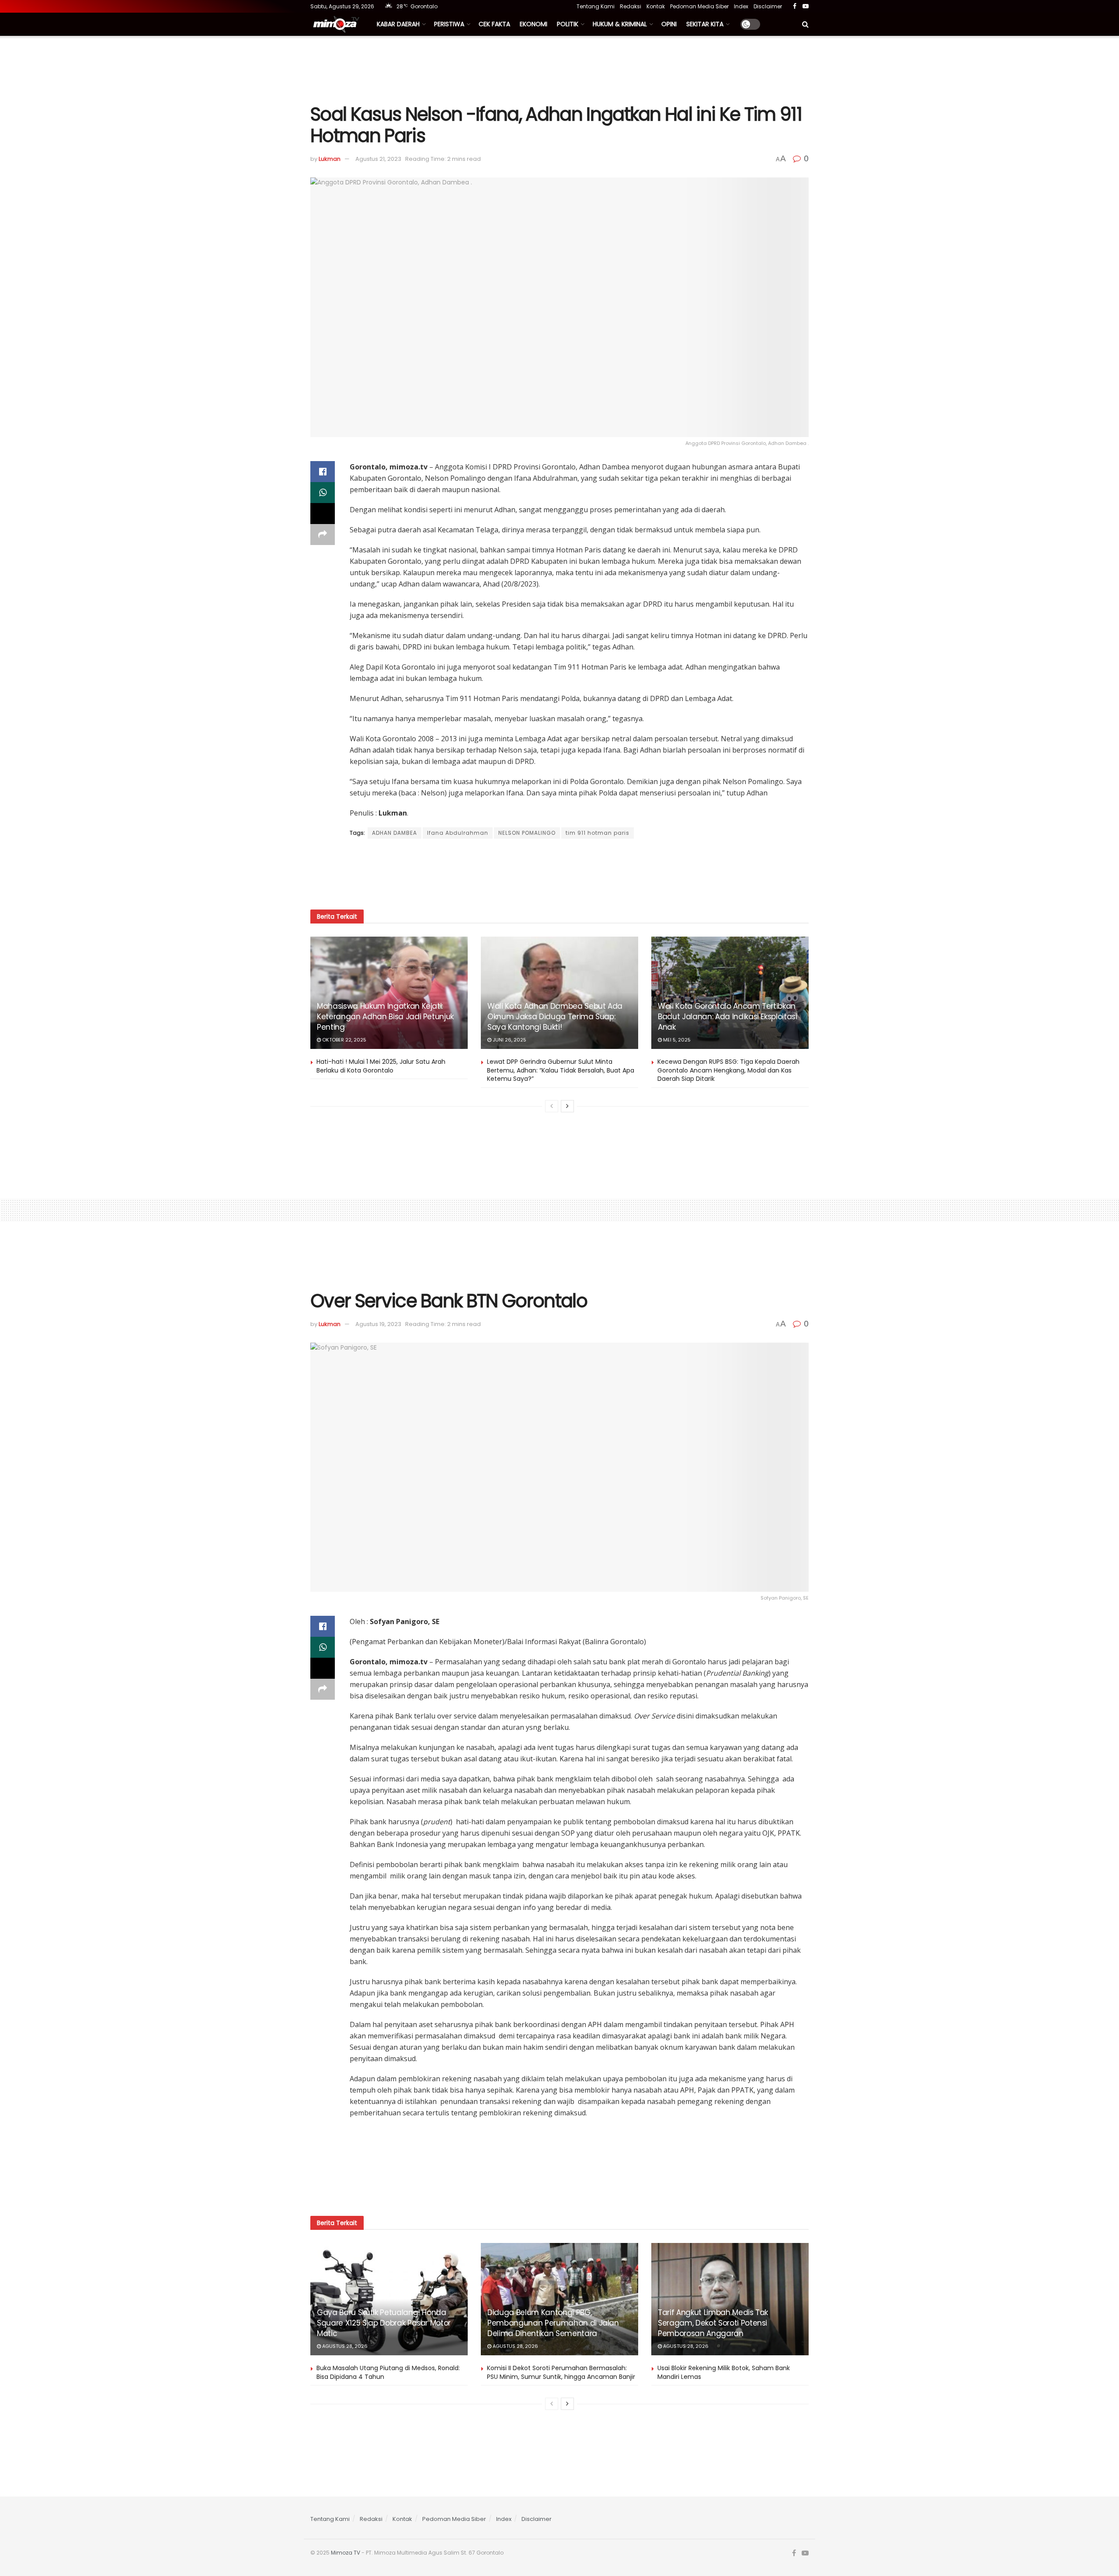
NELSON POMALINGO (527, 833)
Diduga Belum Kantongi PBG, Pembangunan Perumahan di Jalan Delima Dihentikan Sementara (553, 2323)
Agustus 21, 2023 (378, 159)
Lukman (330, 159)
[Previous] (552, 1106)
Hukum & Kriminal (620, 24)
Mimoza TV (346, 2553)
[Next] (567, 1106)
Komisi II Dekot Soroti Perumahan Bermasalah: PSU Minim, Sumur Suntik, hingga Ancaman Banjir (561, 2372)
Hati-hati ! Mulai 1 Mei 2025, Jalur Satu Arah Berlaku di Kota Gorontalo (381, 1066)
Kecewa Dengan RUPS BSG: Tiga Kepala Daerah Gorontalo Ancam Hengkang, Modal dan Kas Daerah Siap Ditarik (728, 1070)
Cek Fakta (494, 24)
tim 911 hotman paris (598, 833)
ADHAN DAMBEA (394, 833)
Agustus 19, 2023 (378, 1324)
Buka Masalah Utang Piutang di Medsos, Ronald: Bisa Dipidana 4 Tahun (388, 2372)
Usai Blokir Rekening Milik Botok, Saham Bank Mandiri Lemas (724, 2372)
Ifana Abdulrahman (458, 833)
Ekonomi (533, 24)
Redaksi (631, 6)
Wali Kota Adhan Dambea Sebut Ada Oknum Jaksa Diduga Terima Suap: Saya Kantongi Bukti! (555, 1017)
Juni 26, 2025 (509, 1040)
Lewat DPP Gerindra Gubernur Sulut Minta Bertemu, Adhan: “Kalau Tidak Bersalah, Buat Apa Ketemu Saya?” (561, 1070)
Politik (568, 24)
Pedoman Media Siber (699, 6)
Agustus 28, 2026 (344, 2346)
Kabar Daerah (398, 24)
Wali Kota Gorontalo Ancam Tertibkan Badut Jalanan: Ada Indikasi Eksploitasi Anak (728, 1017)
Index (741, 6)
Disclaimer (768, 6)
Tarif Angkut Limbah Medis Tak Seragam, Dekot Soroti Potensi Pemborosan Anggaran (713, 2323)
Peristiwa (449, 24)
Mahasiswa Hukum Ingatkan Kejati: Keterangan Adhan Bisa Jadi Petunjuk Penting (385, 1017)
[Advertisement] (559, 69)
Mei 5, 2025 (676, 1040)
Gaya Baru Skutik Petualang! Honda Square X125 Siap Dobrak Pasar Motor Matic (384, 2323)
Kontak (656, 6)
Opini (669, 24)
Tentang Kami (596, 6)
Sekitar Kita (705, 24)
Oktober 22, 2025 (344, 1040)
